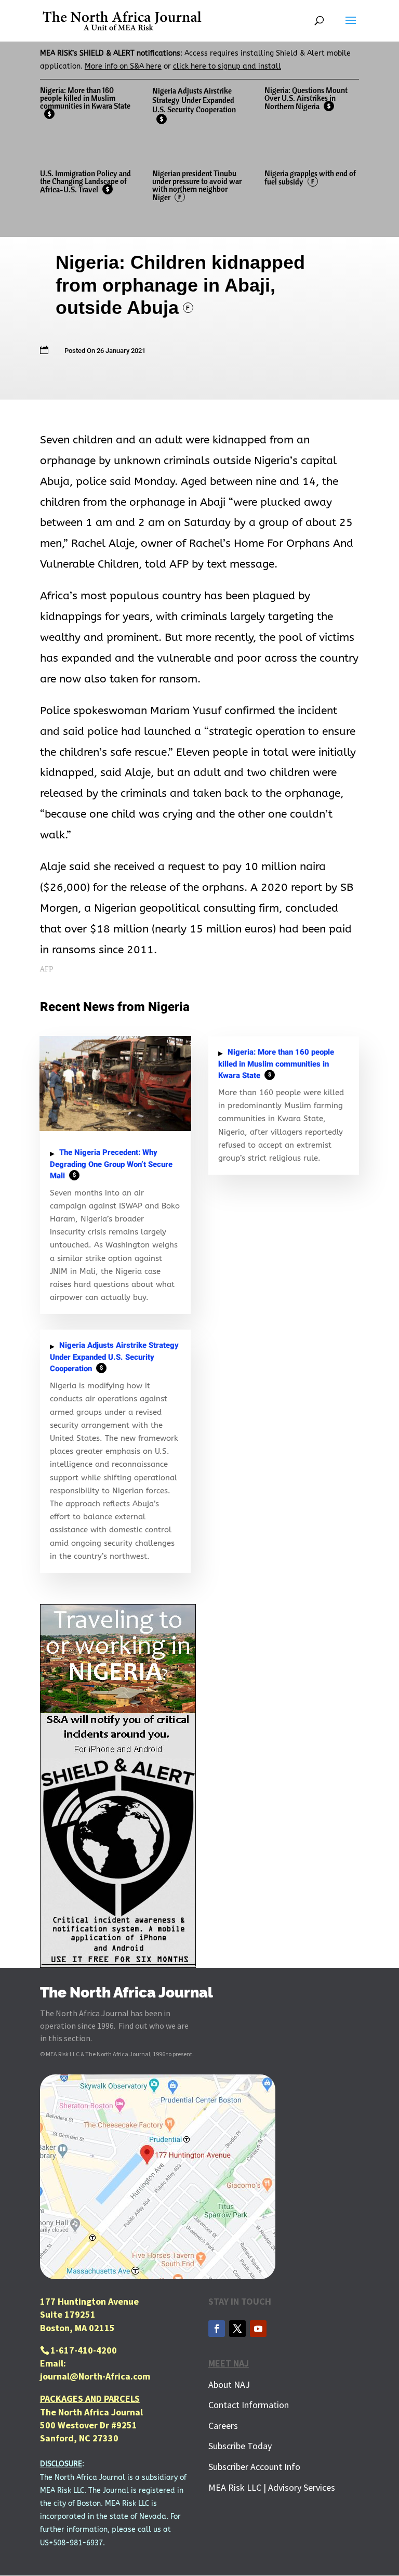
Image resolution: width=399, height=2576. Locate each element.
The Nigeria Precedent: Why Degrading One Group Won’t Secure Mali (111, 1164)
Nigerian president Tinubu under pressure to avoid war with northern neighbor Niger (197, 185)
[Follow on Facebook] (217, 2329)
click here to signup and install (227, 66)
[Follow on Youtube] (258, 2329)
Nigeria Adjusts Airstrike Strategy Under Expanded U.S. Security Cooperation (194, 104)
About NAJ (229, 2384)
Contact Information (249, 2405)
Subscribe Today (240, 2446)
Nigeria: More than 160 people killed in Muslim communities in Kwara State (85, 101)
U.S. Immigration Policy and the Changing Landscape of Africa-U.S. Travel (85, 181)
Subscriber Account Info (254, 2467)
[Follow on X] (237, 2329)
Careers (223, 2426)
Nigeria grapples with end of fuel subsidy (310, 178)
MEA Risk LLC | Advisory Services (272, 2487)
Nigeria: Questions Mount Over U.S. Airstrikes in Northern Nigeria (306, 98)
